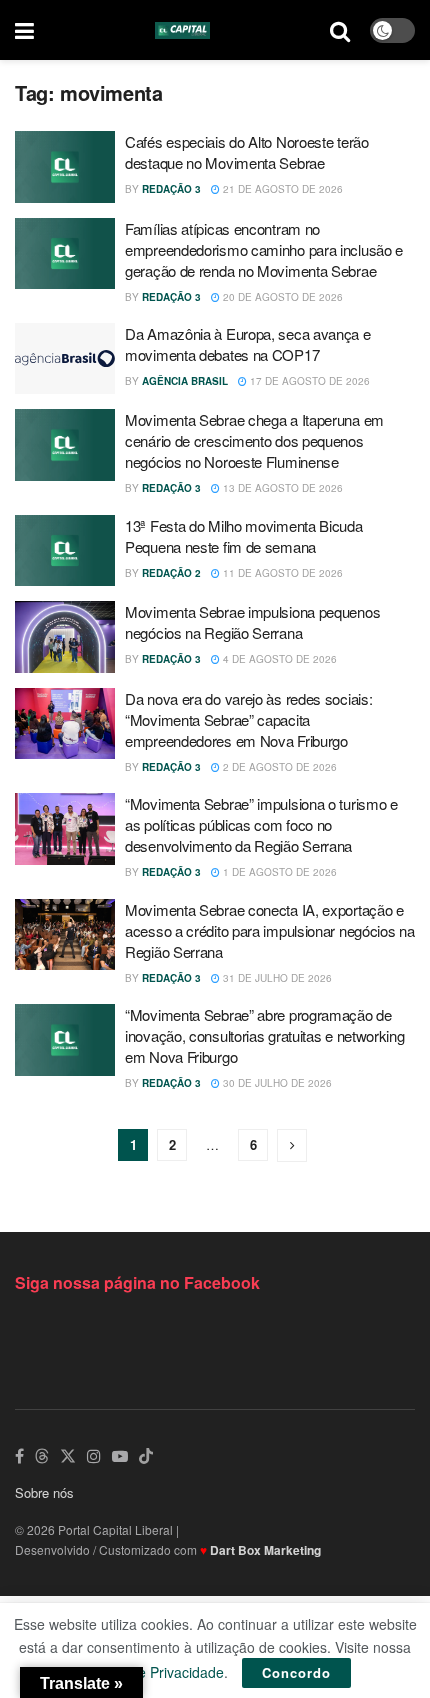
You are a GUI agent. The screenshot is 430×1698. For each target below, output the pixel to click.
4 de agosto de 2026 (278, 659)
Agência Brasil (185, 381)
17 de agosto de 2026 (308, 381)
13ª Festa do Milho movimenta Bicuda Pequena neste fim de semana (244, 536)
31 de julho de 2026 (276, 978)
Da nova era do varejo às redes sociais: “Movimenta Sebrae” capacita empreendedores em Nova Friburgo (248, 719)
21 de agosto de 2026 (281, 189)
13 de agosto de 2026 (281, 488)
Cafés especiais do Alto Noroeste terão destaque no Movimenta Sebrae (247, 152)
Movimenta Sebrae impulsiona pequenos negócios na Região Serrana (252, 622)
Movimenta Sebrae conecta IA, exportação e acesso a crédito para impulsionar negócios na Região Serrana (270, 930)
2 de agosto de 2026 (278, 767)
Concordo (296, 1672)
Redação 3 (171, 189)
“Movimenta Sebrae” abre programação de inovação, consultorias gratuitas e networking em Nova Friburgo (265, 1035)
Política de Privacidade (152, 1672)
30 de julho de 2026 (276, 1083)
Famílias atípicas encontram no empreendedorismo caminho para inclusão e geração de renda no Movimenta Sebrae (264, 249)
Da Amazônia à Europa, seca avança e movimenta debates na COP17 (248, 344)
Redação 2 (171, 573)
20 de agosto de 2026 (281, 297)
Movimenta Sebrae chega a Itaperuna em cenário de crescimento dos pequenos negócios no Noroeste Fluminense (254, 440)
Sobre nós (44, 1492)
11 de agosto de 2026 (281, 573)
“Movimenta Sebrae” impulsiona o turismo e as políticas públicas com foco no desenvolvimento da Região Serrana (261, 824)
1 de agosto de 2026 (278, 872)
